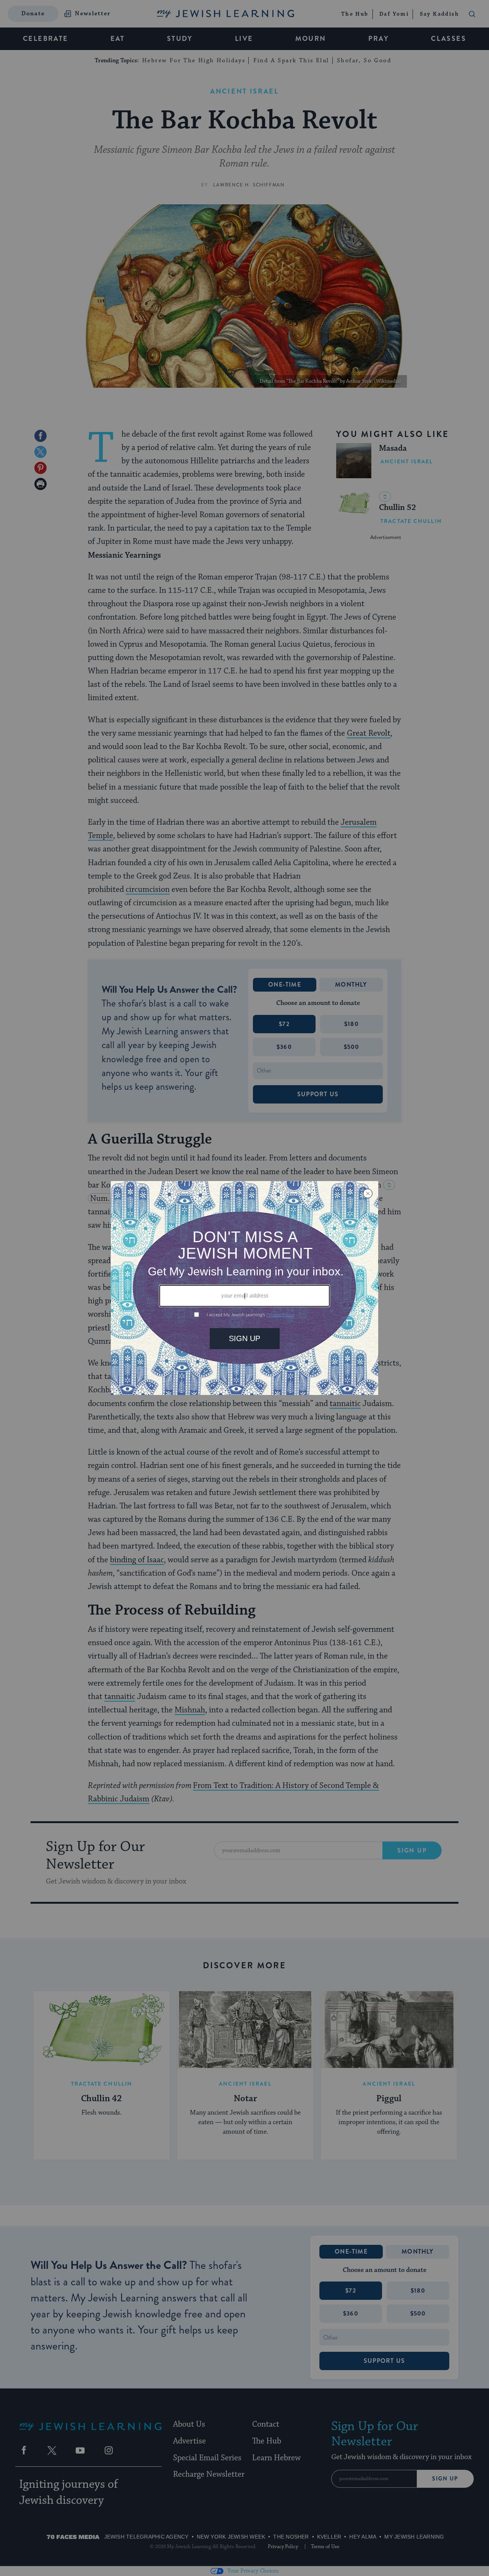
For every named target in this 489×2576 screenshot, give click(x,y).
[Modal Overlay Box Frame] (244, 1288)
